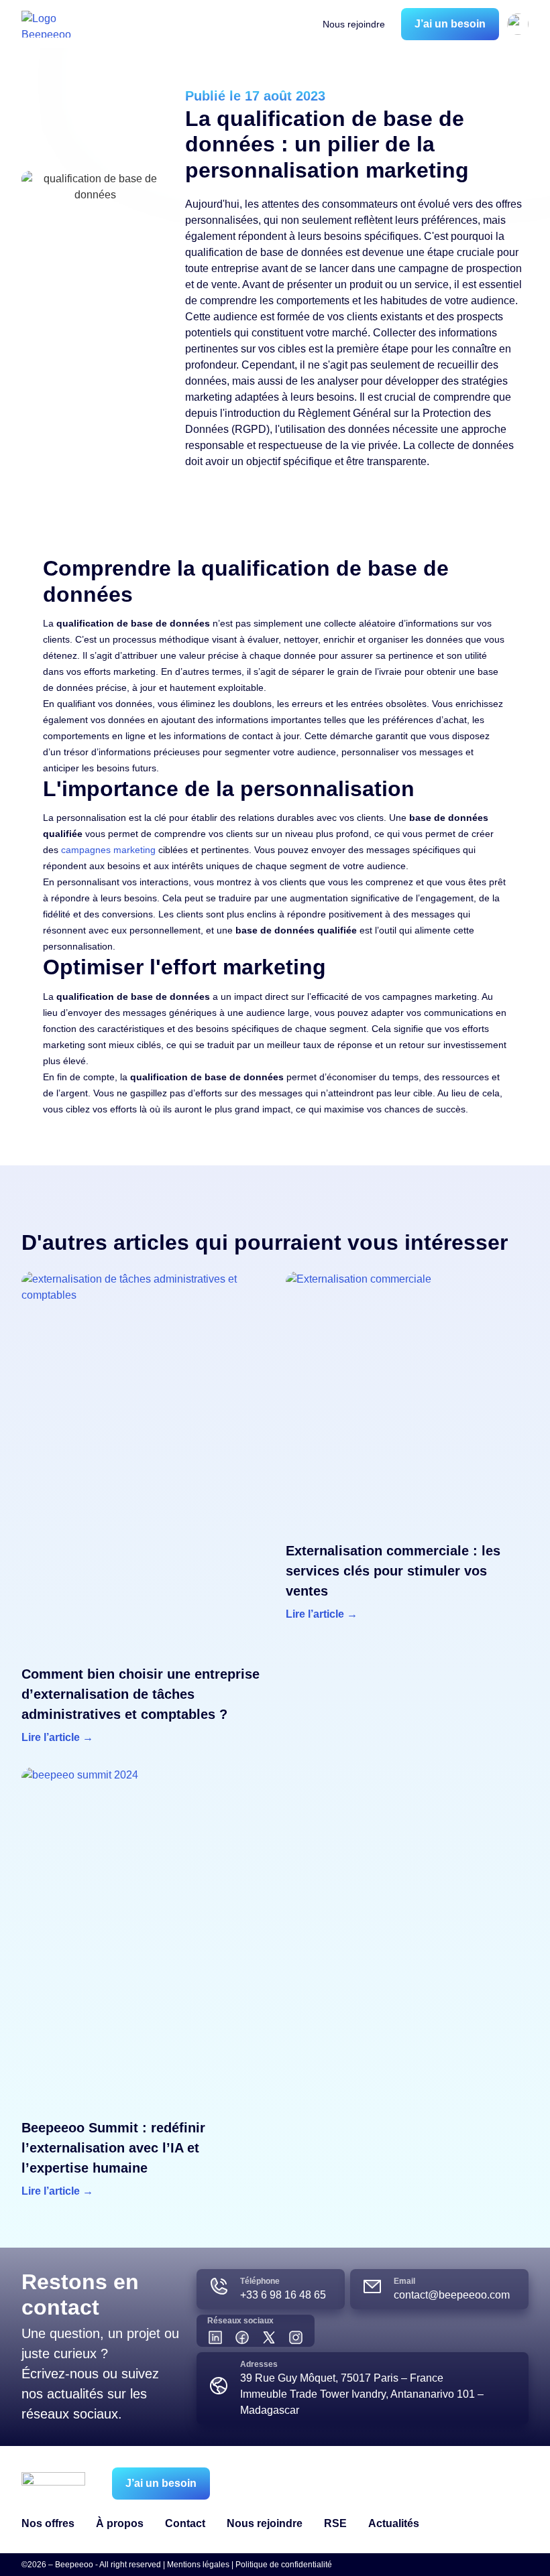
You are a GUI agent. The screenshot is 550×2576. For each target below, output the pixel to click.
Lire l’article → (57, 1737)
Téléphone (260, 2281)
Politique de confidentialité (284, 2565)
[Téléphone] (219, 2287)
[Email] (372, 2287)
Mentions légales (198, 2565)
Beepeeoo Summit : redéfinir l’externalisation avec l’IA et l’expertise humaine (113, 2148)
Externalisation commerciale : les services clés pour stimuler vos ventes (393, 1571)
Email (404, 2281)
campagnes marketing (108, 850)
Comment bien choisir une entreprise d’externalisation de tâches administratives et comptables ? (141, 1694)
